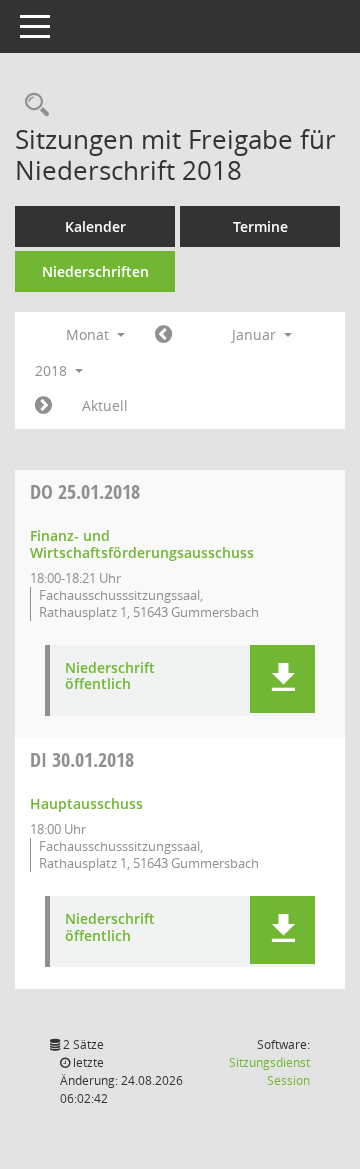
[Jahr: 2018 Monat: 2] (43, 406)
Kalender (95, 226)
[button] (282, 679)
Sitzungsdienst (269, 1071)
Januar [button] (256, 334)
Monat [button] (89, 334)
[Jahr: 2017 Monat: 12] (163, 335)
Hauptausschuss (86, 803)
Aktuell (105, 405)
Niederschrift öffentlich (110, 677)
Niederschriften (95, 271)
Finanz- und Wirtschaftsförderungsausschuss (142, 544)
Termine (260, 226)
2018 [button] (53, 370)
